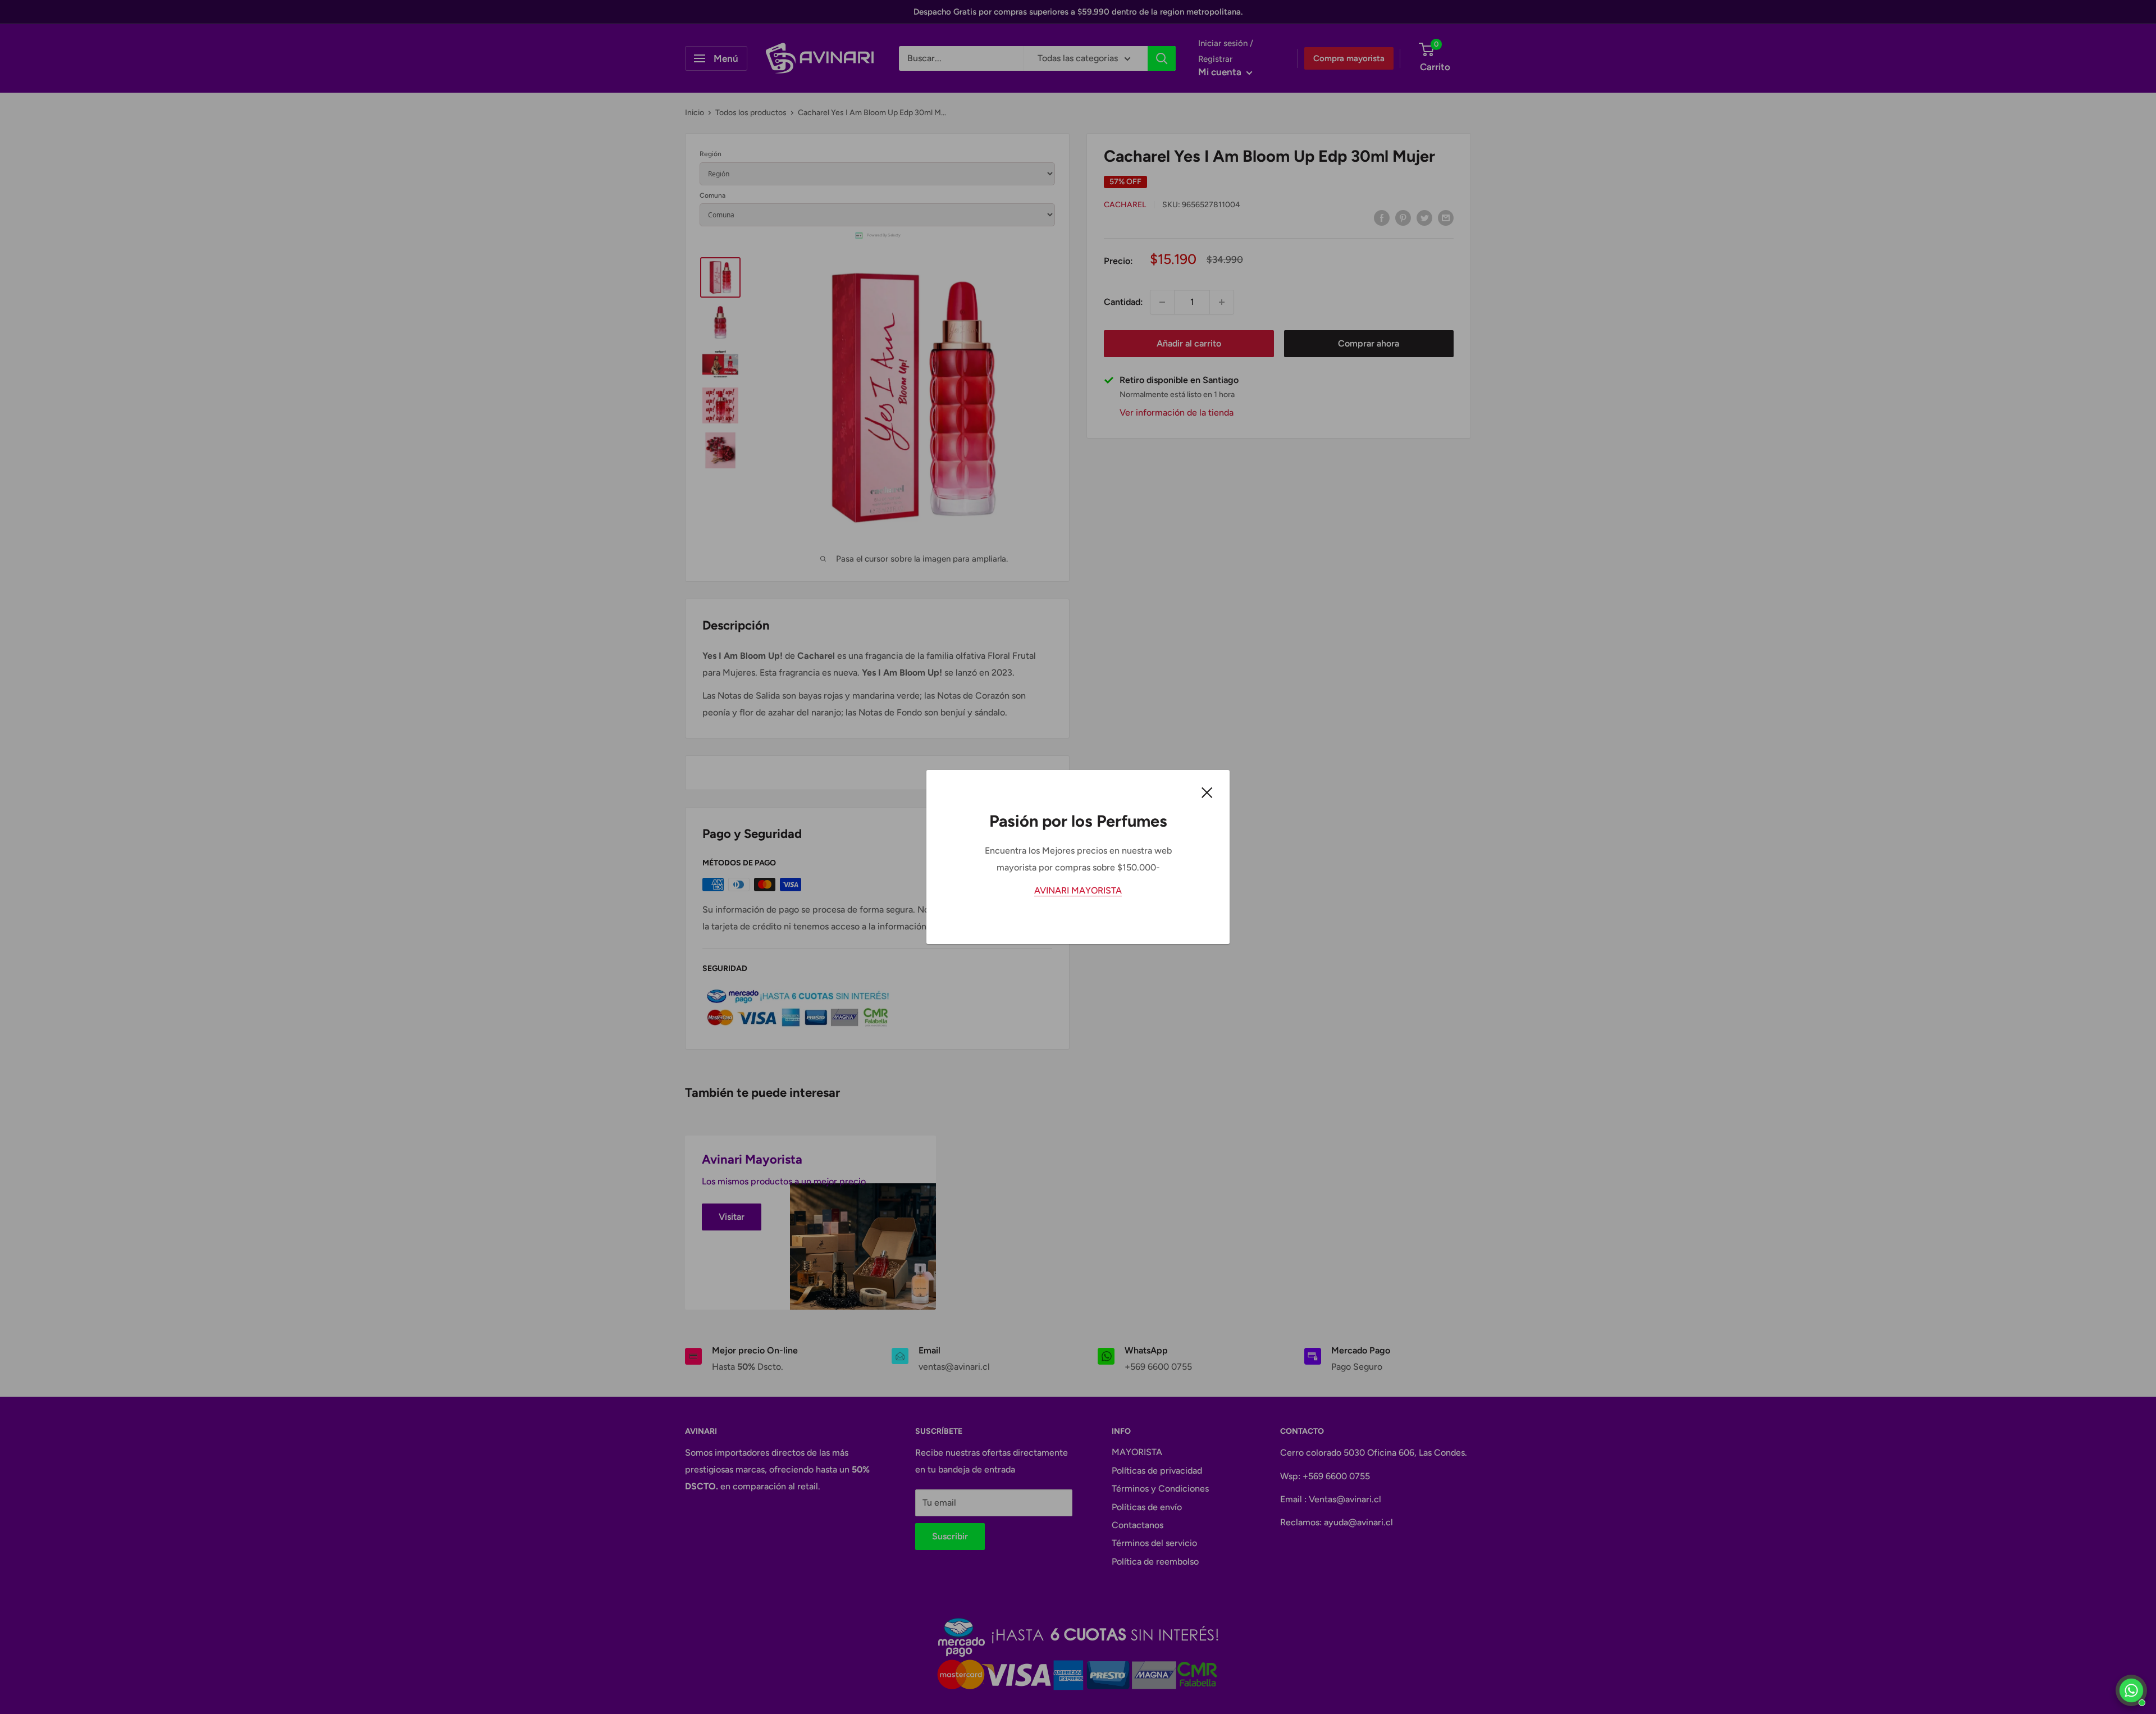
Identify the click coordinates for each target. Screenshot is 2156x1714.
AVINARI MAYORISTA (1078, 890)
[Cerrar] (1207, 792)
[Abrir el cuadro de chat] (2131, 1690)
